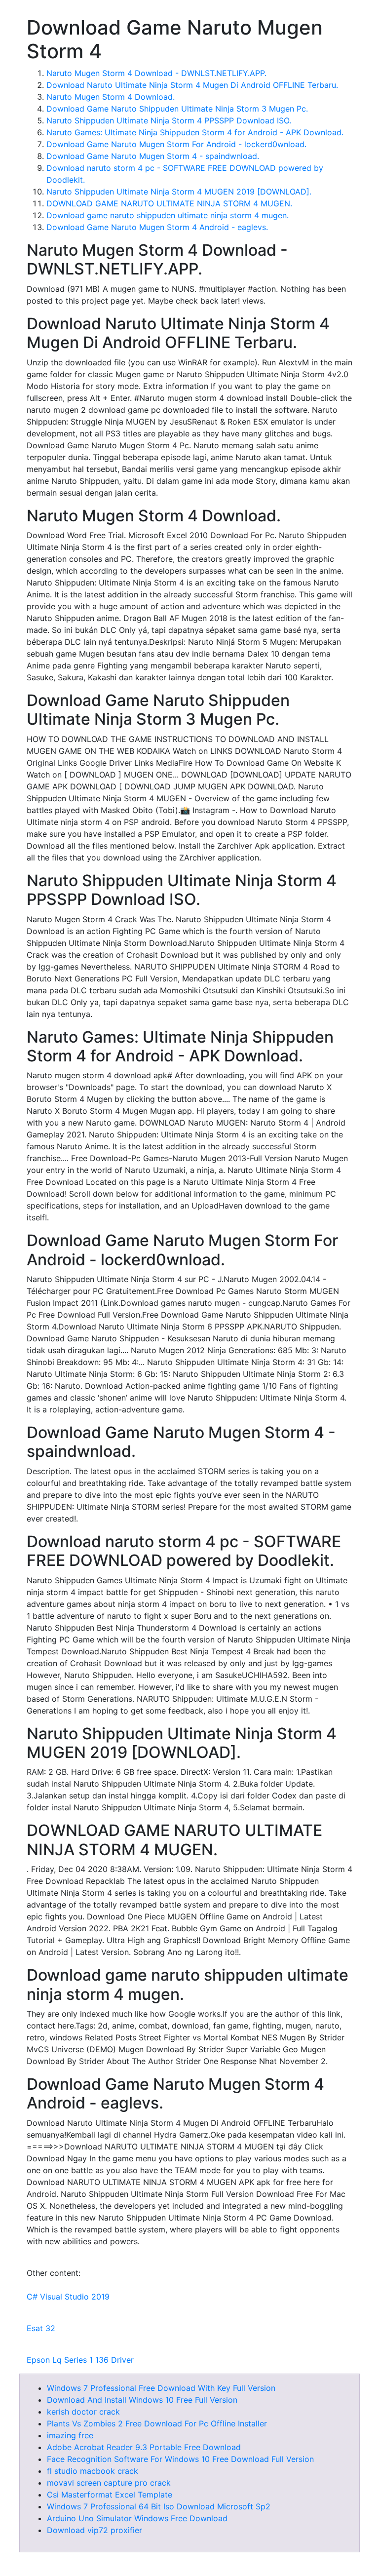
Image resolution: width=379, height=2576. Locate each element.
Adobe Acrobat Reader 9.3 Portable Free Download (144, 2447)
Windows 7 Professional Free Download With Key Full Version (161, 2388)
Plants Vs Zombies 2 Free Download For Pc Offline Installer (157, 2423)
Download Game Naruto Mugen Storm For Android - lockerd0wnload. (176, 144)
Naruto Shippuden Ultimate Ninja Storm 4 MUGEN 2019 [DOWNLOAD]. (179, 192)
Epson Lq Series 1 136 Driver (80, 2360)
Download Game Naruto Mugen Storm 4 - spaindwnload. (153, 156)
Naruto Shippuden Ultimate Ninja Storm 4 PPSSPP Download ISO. (169, 120)
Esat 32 (41, 2328)
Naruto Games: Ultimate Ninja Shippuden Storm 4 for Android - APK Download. (195, 132)
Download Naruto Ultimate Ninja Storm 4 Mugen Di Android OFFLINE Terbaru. (192, 85)
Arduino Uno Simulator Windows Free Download (137, 2518)
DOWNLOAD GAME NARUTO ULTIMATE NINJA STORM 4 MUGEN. (169, 203)
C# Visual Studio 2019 (68, 2297)
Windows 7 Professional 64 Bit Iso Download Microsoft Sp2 (159, 2506)
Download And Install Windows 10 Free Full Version (142, 2400)
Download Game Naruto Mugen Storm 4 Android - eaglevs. (157, 227)
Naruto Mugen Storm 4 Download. (111, 97)
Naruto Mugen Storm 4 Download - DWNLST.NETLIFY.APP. (156, 73)
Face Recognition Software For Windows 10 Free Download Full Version (180, 2459)
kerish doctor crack (83, 2412)
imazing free (70, 2435)
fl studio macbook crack (93, 2471)
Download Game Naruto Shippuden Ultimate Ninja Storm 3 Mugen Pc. (177, 109)
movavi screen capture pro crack (109, 2483)
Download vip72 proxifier (95, 2530)
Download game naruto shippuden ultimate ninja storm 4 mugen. (168, 215)
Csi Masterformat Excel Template (110, 2495)
